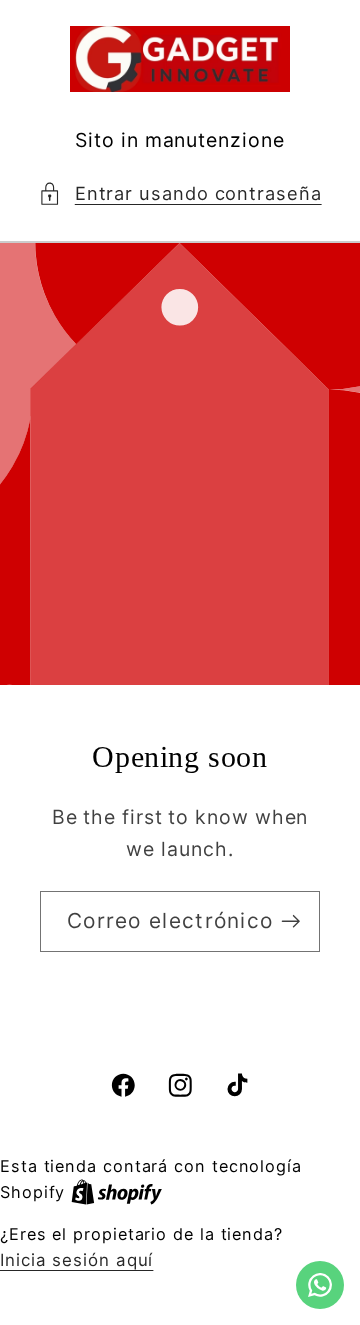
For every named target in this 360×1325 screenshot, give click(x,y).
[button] (179, 193)
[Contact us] (320, 1285)
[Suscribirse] (290, 921)
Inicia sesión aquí (76, 1260)
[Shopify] (116, 1192)
